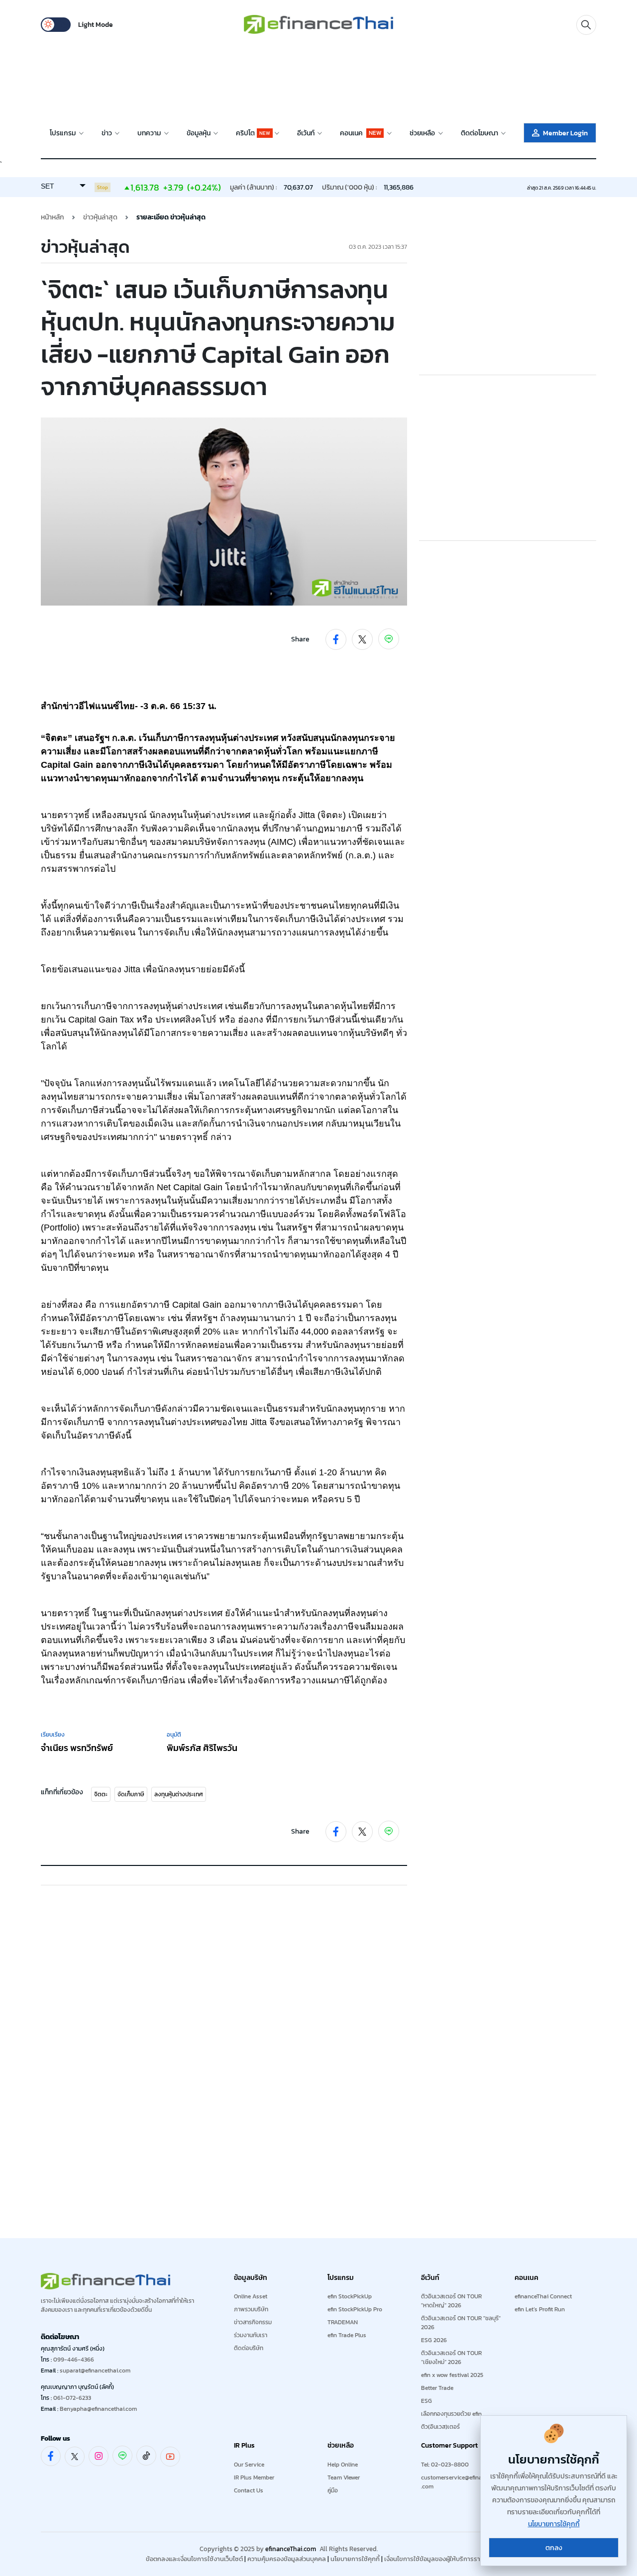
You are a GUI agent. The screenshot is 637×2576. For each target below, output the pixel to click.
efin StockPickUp (350, 2296)
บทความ (150, 133)
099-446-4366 (74, 2360)
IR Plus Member (254, 2477)
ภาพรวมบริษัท (251, 2309)
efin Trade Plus (347, 2335)
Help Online (343, 2465)
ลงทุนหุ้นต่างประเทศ (179, 1794)
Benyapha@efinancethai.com (98, 2409)
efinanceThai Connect (543, 2296)
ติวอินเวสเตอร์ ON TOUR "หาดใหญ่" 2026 (451, 2301)
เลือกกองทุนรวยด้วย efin (451, 2414)
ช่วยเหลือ (423, 133)
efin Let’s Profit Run (540, 2309)
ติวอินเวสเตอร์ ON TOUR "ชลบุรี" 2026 (461, 2323)
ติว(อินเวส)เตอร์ (440, 2427)
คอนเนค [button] (361, 133)
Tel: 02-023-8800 (445, 2465)
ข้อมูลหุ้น (199, 133)
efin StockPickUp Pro (355, 2309)
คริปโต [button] (253, 133)
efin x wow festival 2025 (452, 2375)
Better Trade (437, 2388)
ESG (426, 2401)
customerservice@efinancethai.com (462, 2482)
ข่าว (107, 133)
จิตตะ (101, 1794)
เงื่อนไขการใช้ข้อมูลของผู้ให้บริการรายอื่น (438, 2559)
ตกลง (554, 2548)
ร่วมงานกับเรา (251, 2335)
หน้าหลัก (53, 217)
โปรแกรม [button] (63, 133)
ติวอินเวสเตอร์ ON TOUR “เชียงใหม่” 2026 (451, 2358)
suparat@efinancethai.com (95, 2370)
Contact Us (249, 2490)
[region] (318, 75)
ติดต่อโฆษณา (480, 133)
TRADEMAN (343, 2322)
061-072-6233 (72, 2398)
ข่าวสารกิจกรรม (253, 2322)
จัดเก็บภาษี (131, 1794)
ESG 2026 (434, 2340)
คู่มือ (333, 2490)
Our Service (249, 2465)
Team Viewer (344, 2477)
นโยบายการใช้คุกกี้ (355, 2559)
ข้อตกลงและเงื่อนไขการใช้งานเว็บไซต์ (194, 2559)
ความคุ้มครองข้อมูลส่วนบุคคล (287, 2559)
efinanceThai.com (291, 2549)
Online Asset (251, 2296)
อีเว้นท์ (307, 133)
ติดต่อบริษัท (249, 2348)
